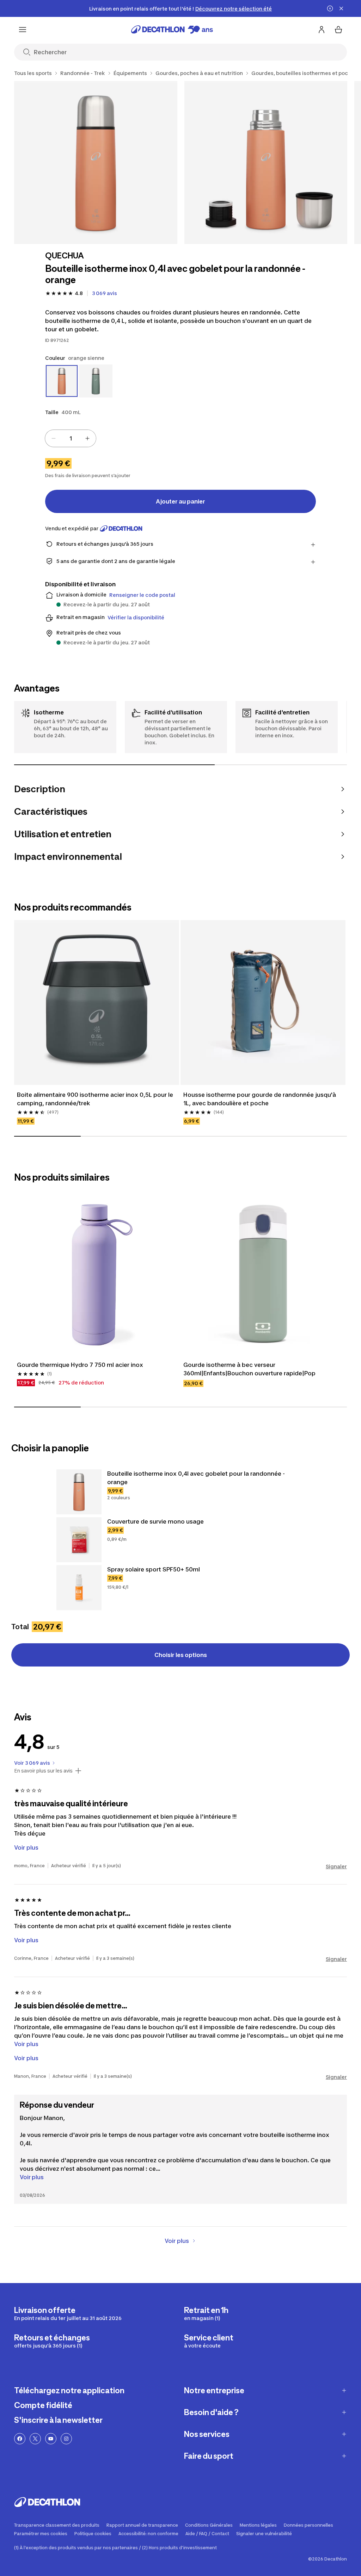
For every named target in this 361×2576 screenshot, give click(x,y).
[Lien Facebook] (20, 2439)
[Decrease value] (54, 438)
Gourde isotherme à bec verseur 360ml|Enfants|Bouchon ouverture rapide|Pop (249, 1369)
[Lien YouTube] (51, 2439)
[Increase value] (87, 438)
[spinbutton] (71, 438)
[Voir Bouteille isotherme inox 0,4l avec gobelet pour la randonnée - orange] (79, 1492)
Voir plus (32, 2177)
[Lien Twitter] (35, 2439)
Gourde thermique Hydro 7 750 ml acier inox (80, 1365)
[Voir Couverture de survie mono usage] (79, 1540)
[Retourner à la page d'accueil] (172, 30)
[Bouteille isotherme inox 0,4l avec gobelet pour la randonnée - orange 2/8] (266, 162)
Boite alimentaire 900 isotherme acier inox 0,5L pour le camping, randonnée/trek (96, 1099)
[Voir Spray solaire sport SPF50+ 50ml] (79, 1588)
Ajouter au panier (180, 501)
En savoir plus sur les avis (43, 1771)
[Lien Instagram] (66, 2439)
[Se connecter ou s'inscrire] (322, 30)
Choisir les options (181, 1655)
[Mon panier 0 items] (338, 30)
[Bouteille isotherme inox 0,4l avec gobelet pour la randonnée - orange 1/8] (96, 162)
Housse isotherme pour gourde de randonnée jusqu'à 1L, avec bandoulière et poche (260, 1099)
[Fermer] (341, 8)
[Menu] (23, 30)
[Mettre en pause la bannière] (330, 8)
